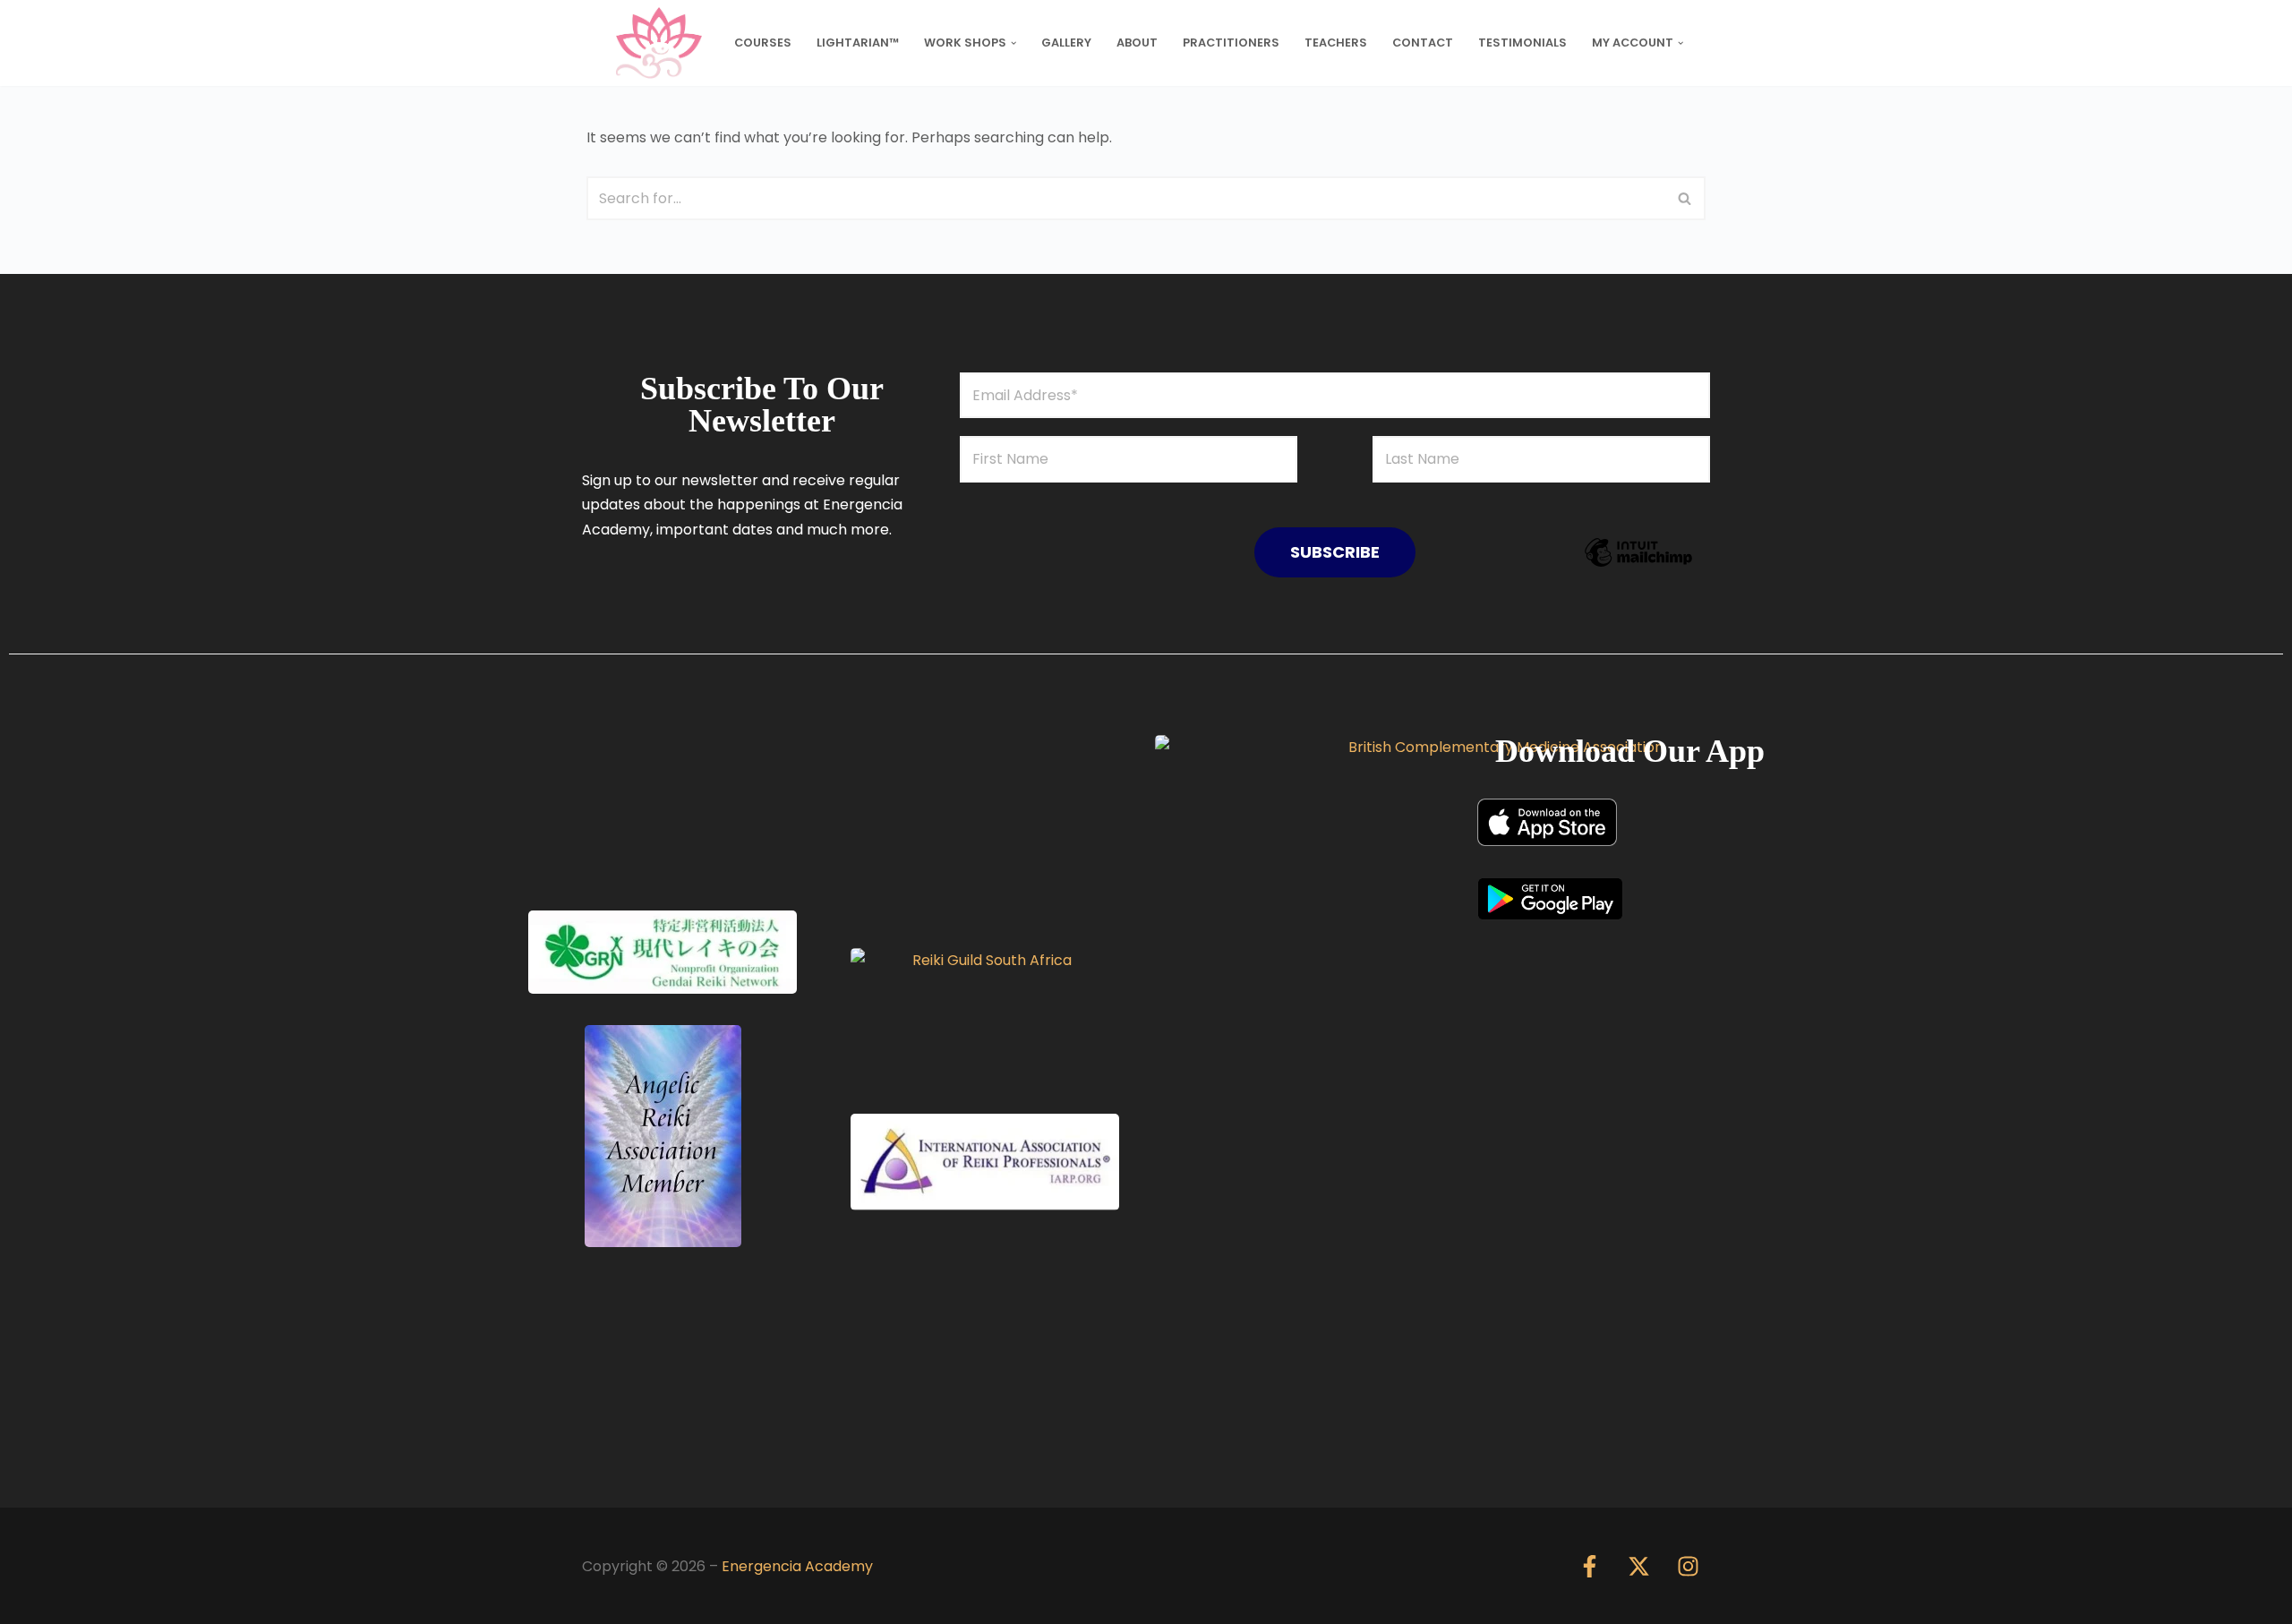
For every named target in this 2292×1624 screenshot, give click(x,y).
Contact (1423, 43)
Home (627, 43)
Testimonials (1522, 43)
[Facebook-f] (1589, 1566)
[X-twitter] (1638, 1566)
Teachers (1336, 43)
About (1137, 43)
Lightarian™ (858, 43)
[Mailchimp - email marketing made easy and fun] (1638, 565)
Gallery (1066, 43)
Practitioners (1231, 43)
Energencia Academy (797, 1566)
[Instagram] (1688, 1566)
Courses (763, 43)
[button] (1013, 43)
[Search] (1685, 198)
